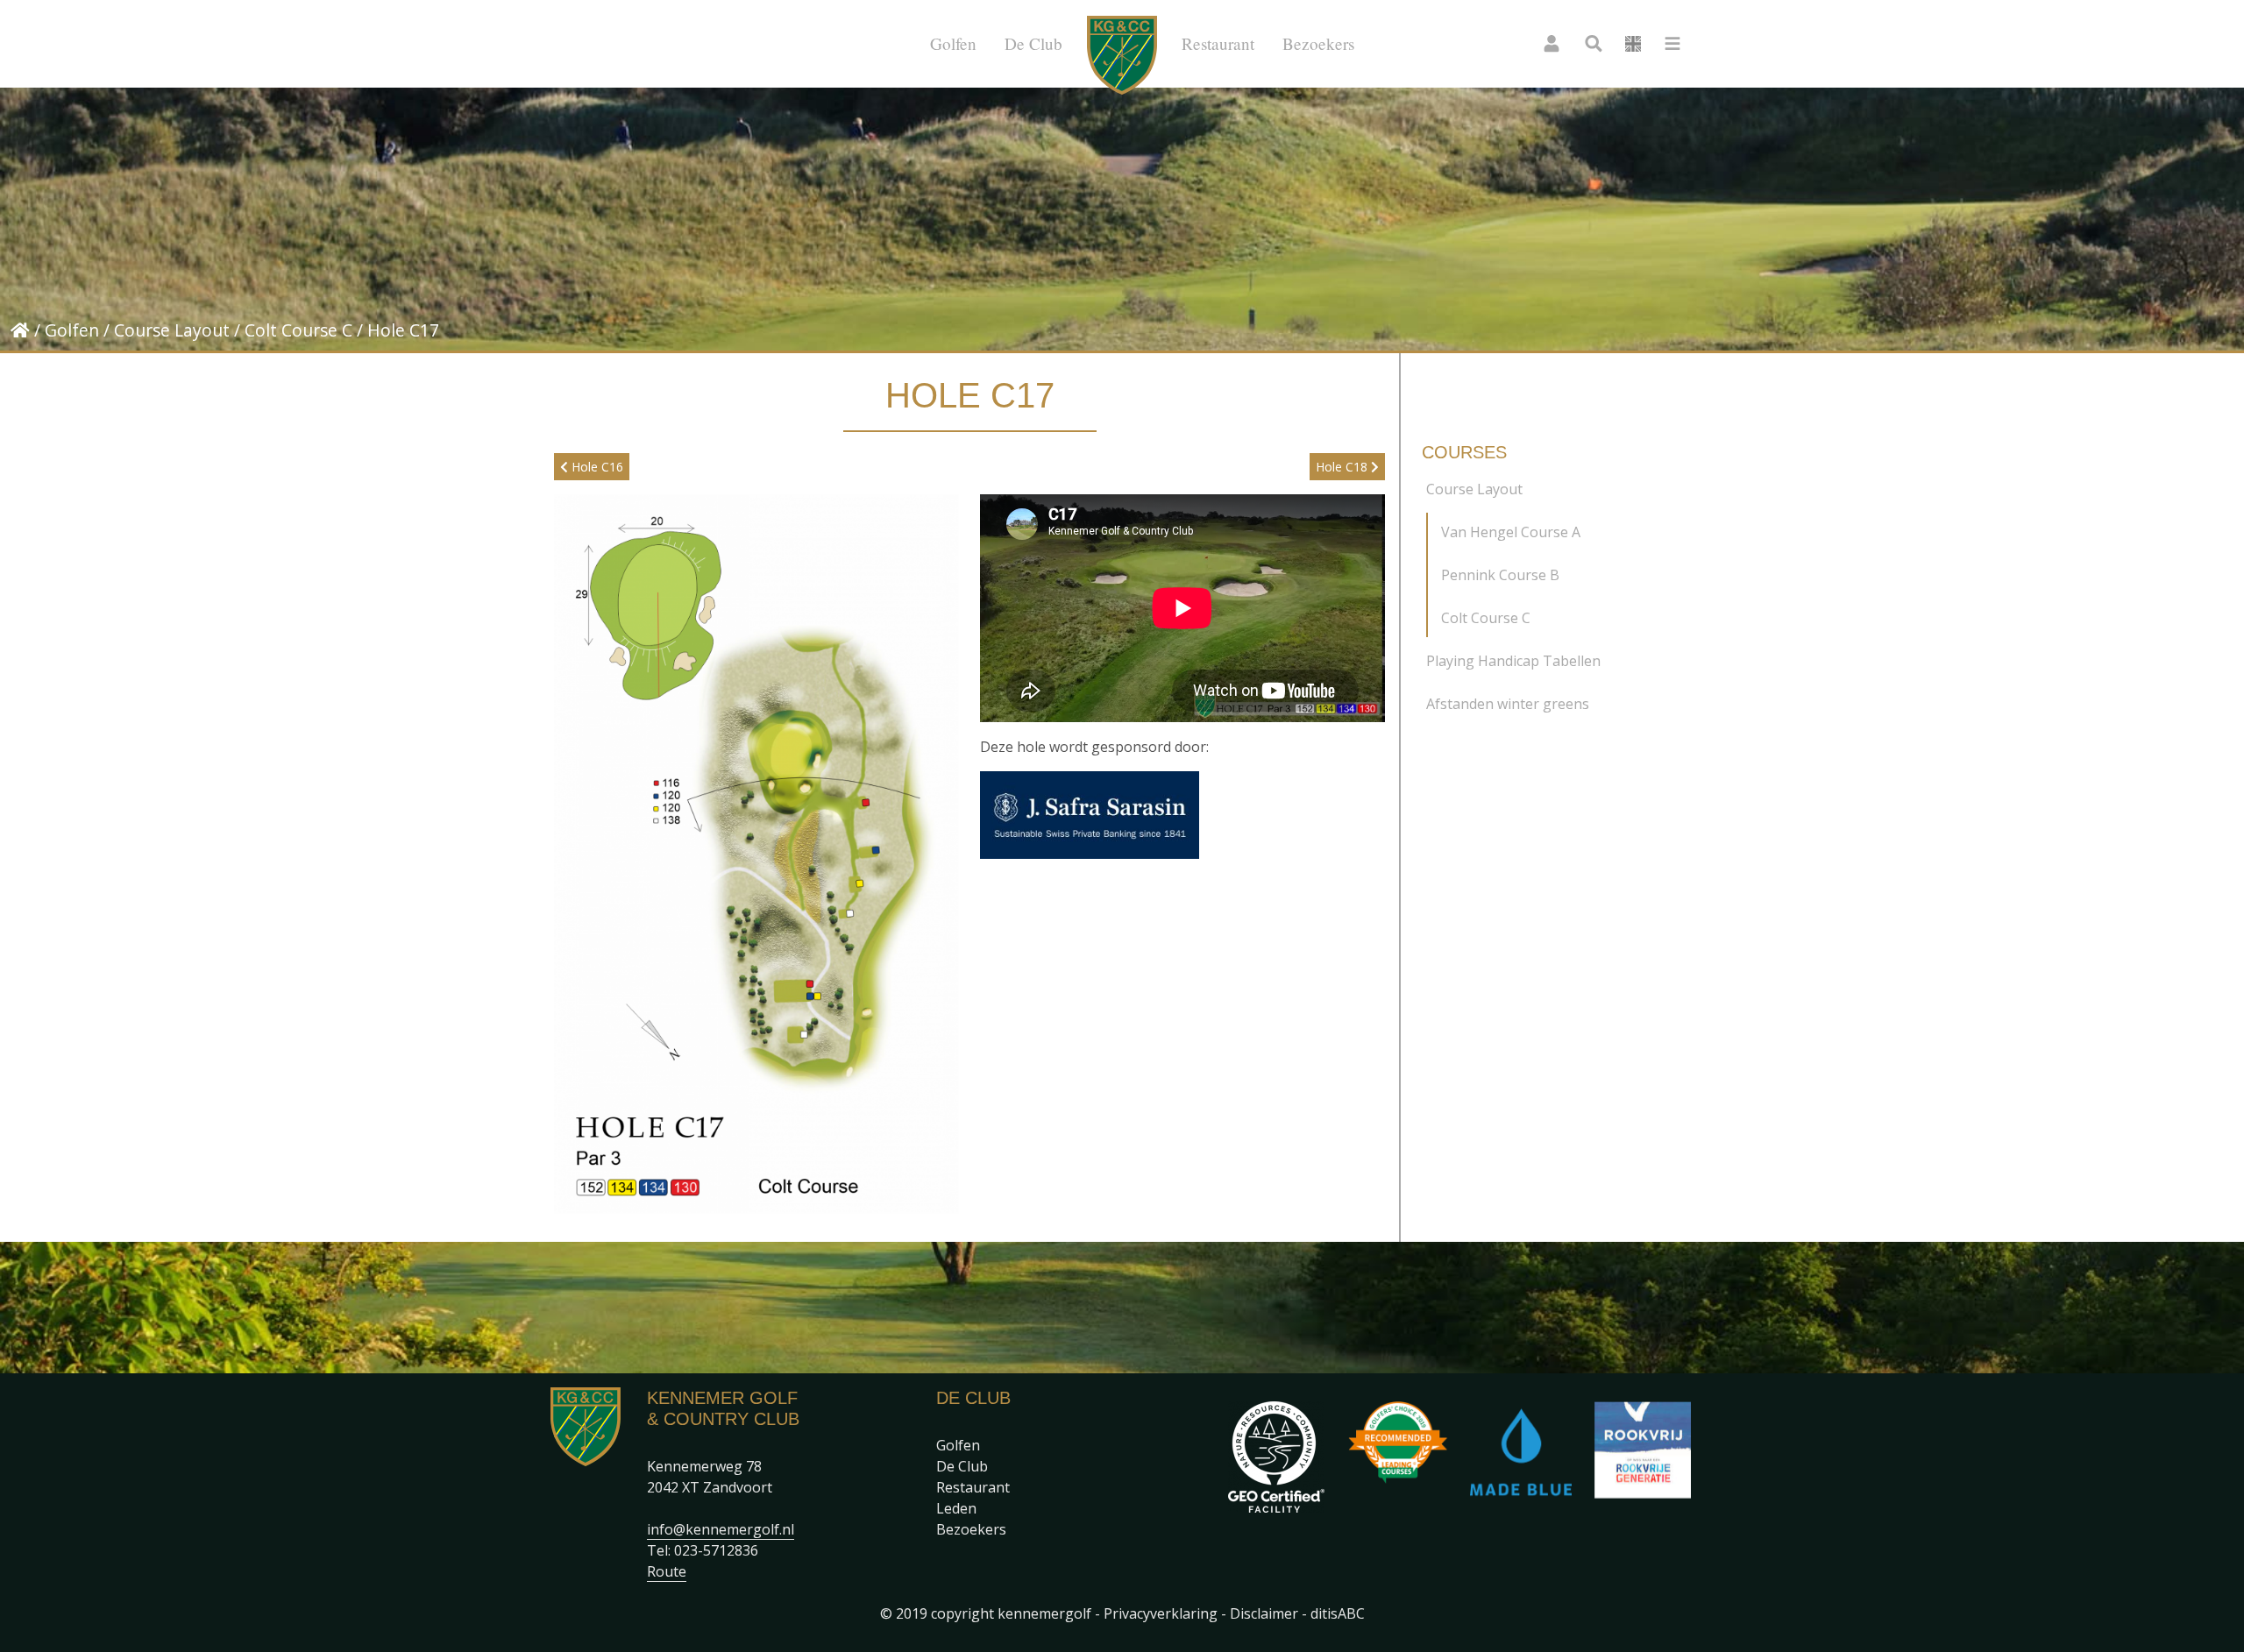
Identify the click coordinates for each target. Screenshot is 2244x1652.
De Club (1033, 43)
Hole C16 (596, 467)
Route (667, 1571)
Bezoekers (1318, 43)
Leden (956, 1508)
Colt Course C (298, 330)
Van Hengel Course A (1511, 532)
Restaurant (1218, 43)
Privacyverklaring (1161, 1613)
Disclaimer (1264, 1613)
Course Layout (172, 330)
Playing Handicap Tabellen (1513, 661)
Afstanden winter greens (1508, 704)
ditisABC (1338, 1613)
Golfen (953, 43)
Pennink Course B (1500, 575)
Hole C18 (1343, 467)
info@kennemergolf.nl (721, 1529)
